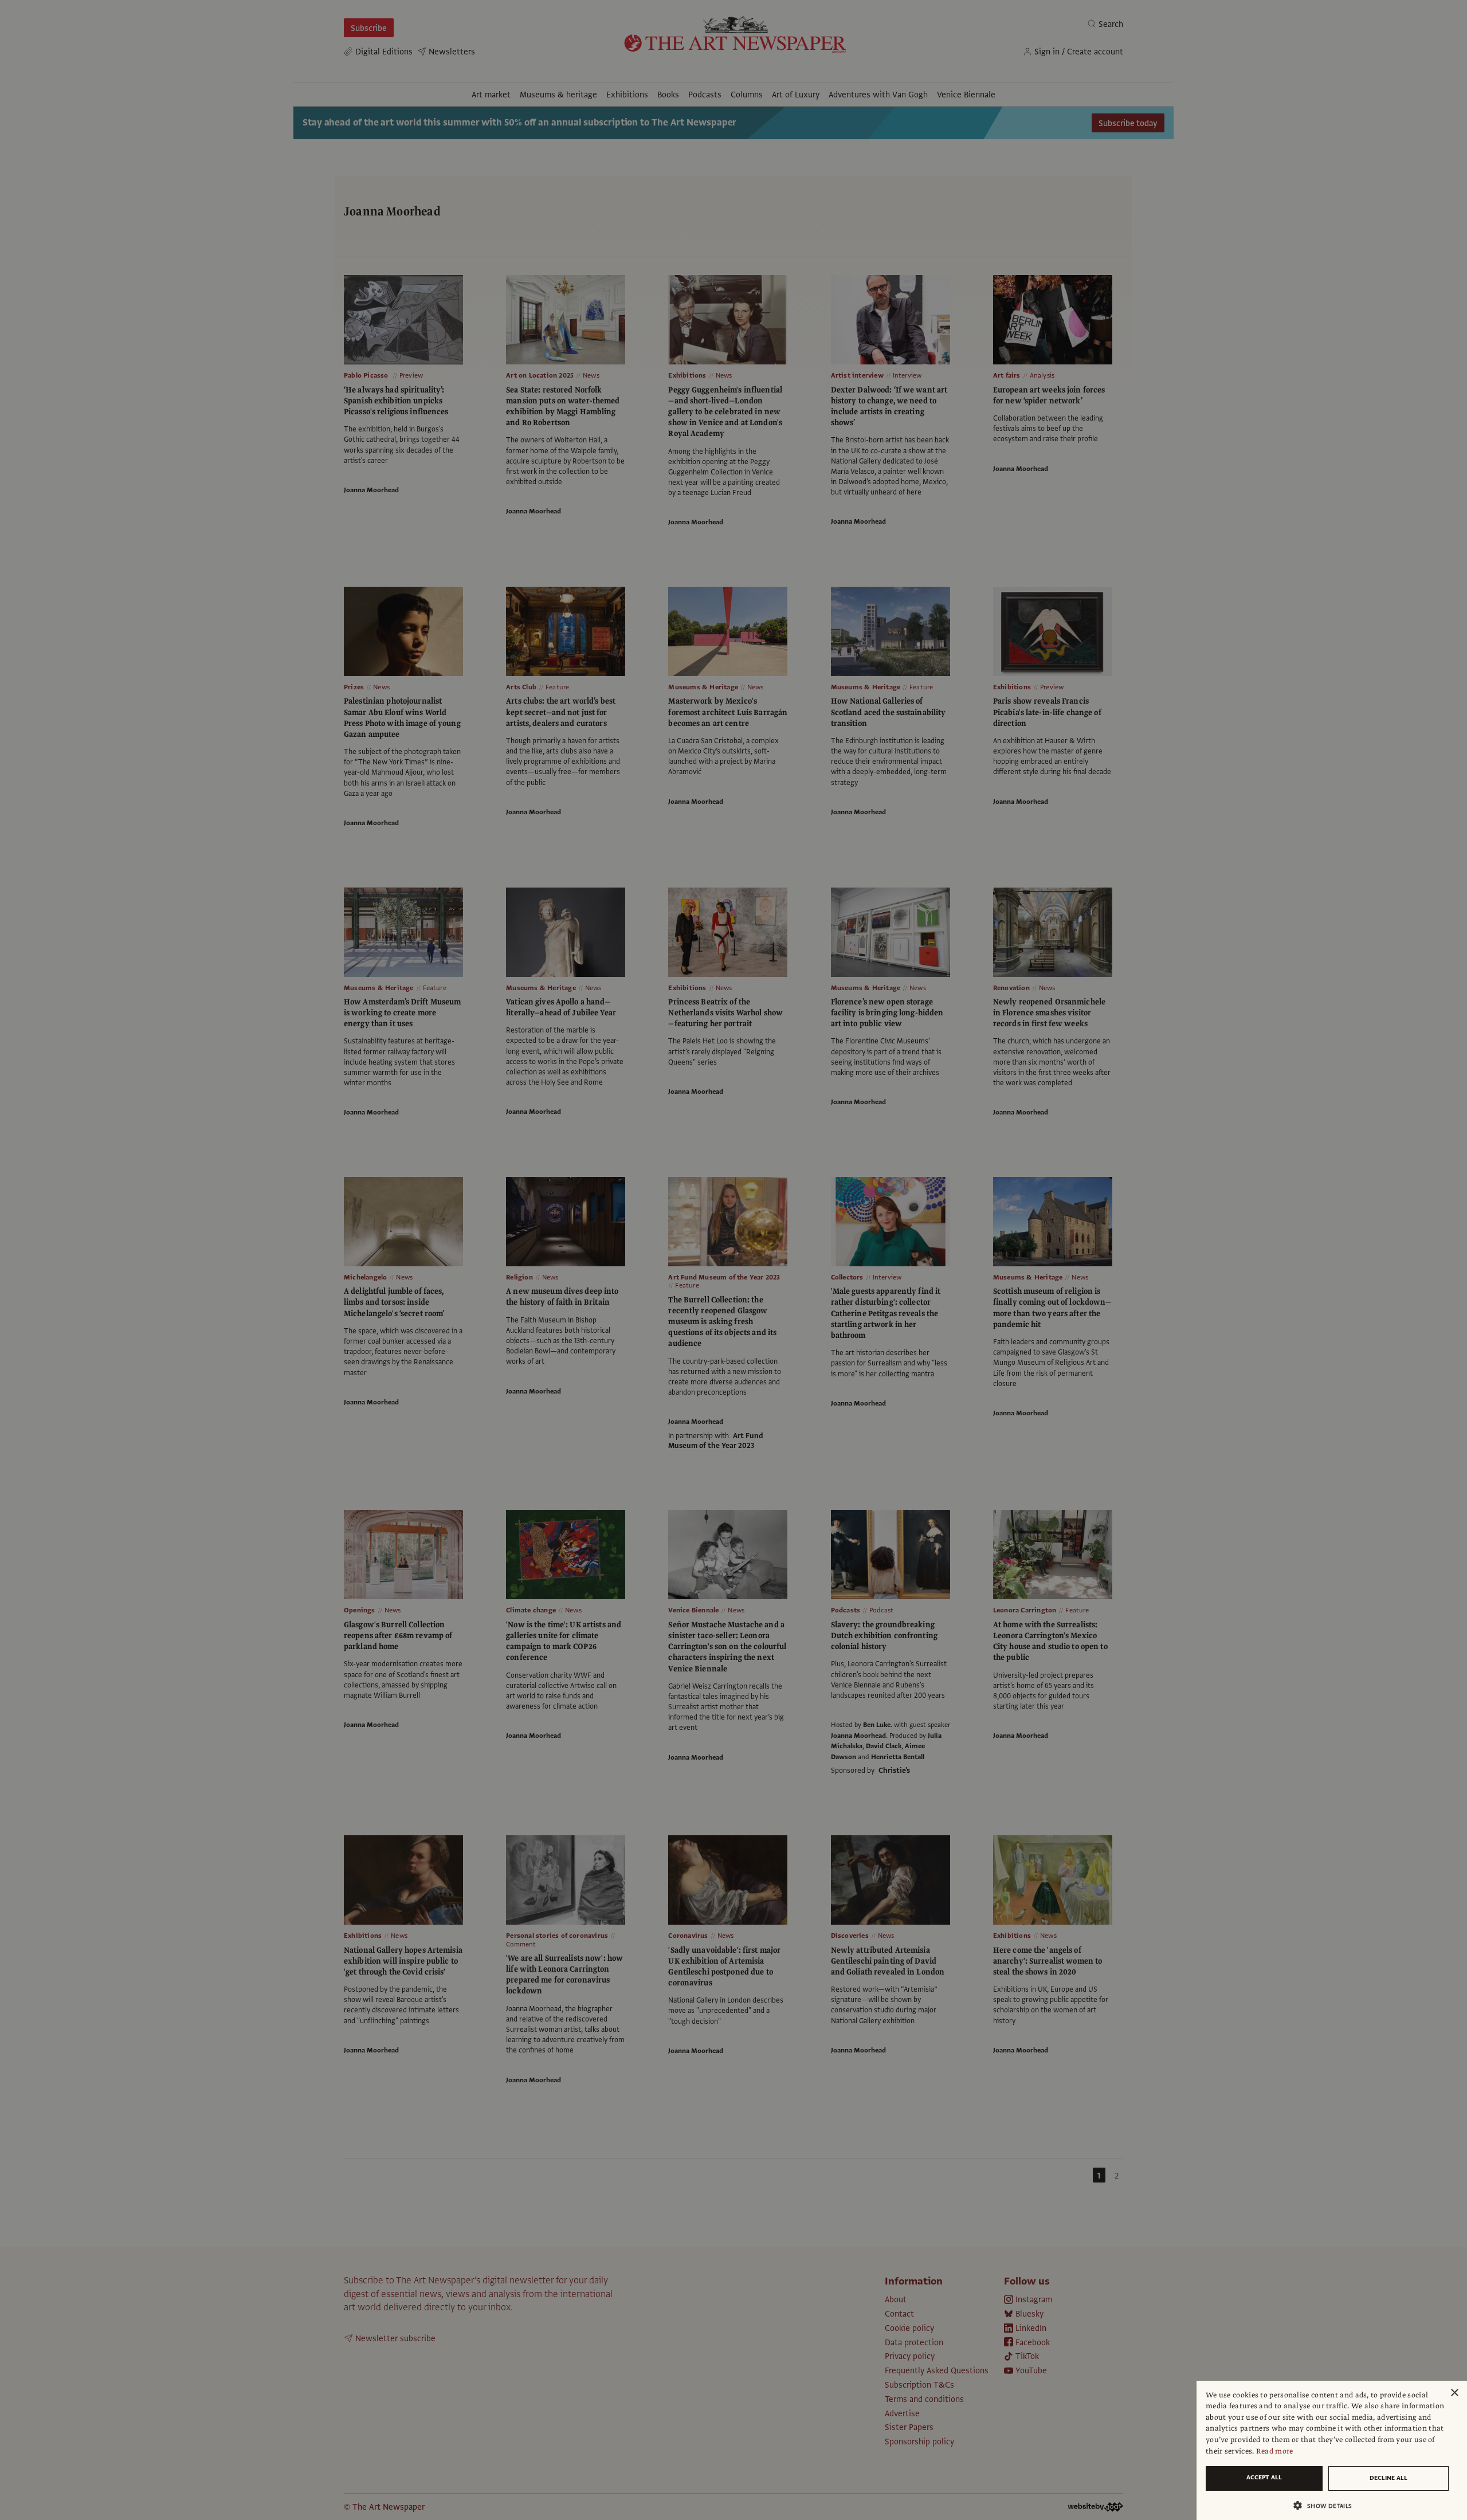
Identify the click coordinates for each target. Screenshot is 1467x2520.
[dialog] (1332, 2450)
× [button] (1454, 2393)
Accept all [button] (1264, 2477)
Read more (1275, 2451)
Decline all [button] (1388, 2478)
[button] (1327, 2505)
